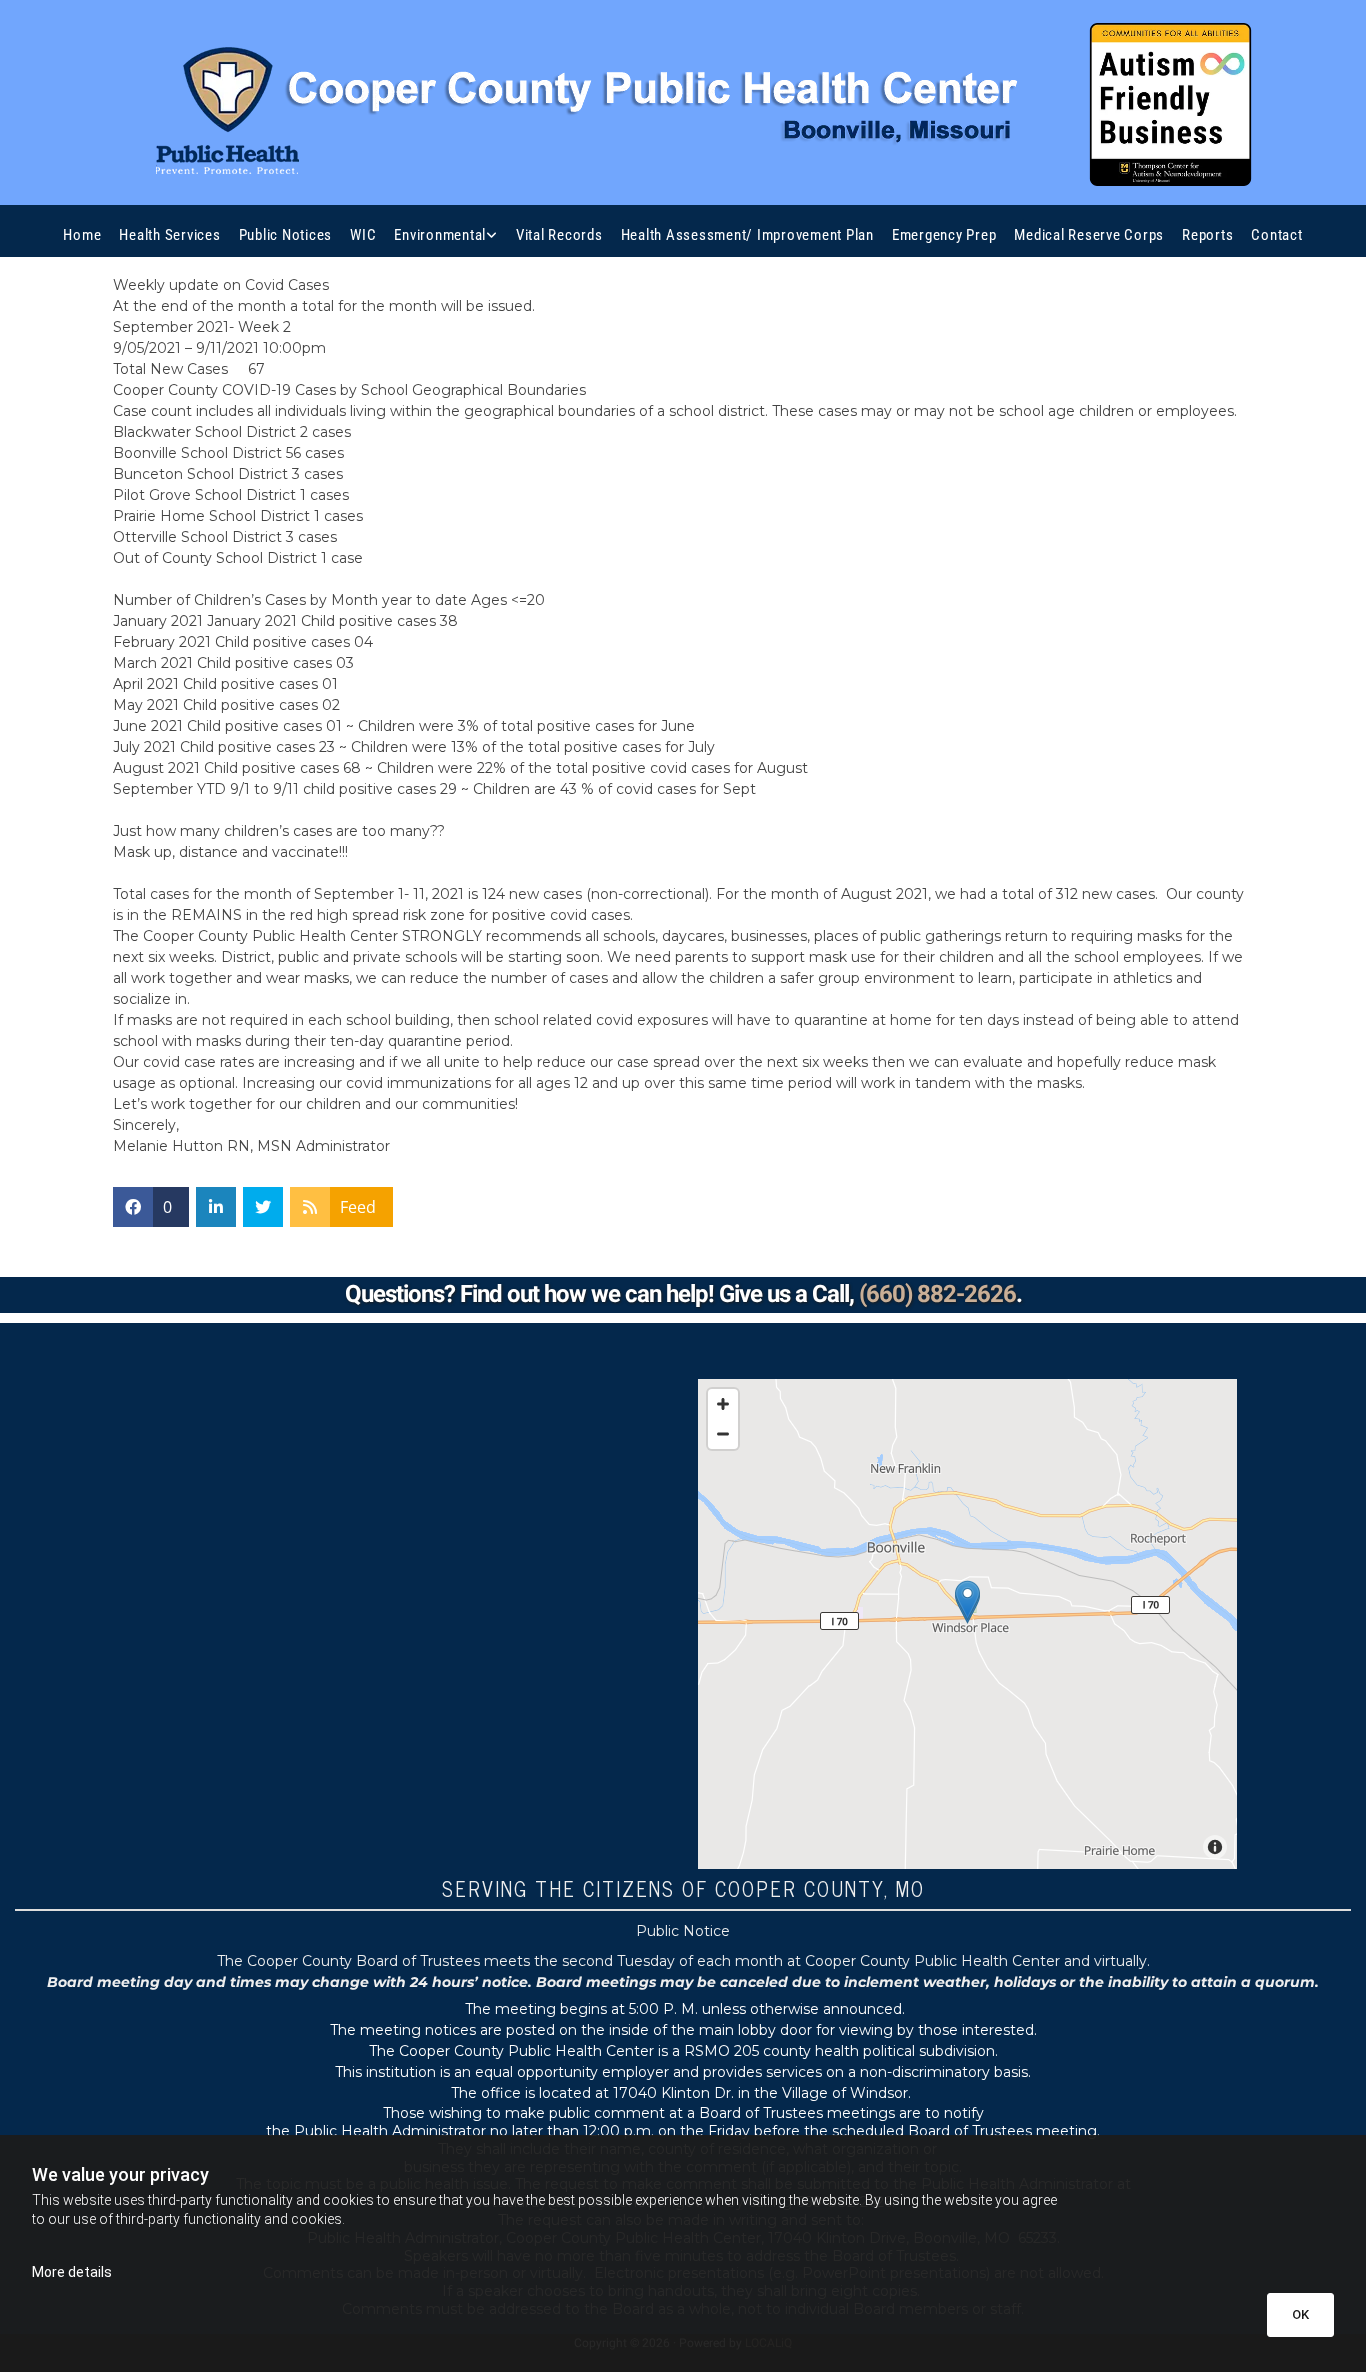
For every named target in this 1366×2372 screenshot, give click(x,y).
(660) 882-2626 (937, 1294)
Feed (358, 1207)
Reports (1207, 235)
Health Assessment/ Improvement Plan (747, 235)
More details (72, 2272)
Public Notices (286, 235)
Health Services (169, 235)
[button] (967, 1600)
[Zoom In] (723, 1404)
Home (82, 235)
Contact (1276, 235)
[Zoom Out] (723, 1434)
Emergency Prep (944, 235)
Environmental (440, 235)
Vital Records (559, 235)
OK (1300, 2314)
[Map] (967, 1624)
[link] (446, 235)
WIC (363, 235)
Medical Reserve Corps (1089, 235)
